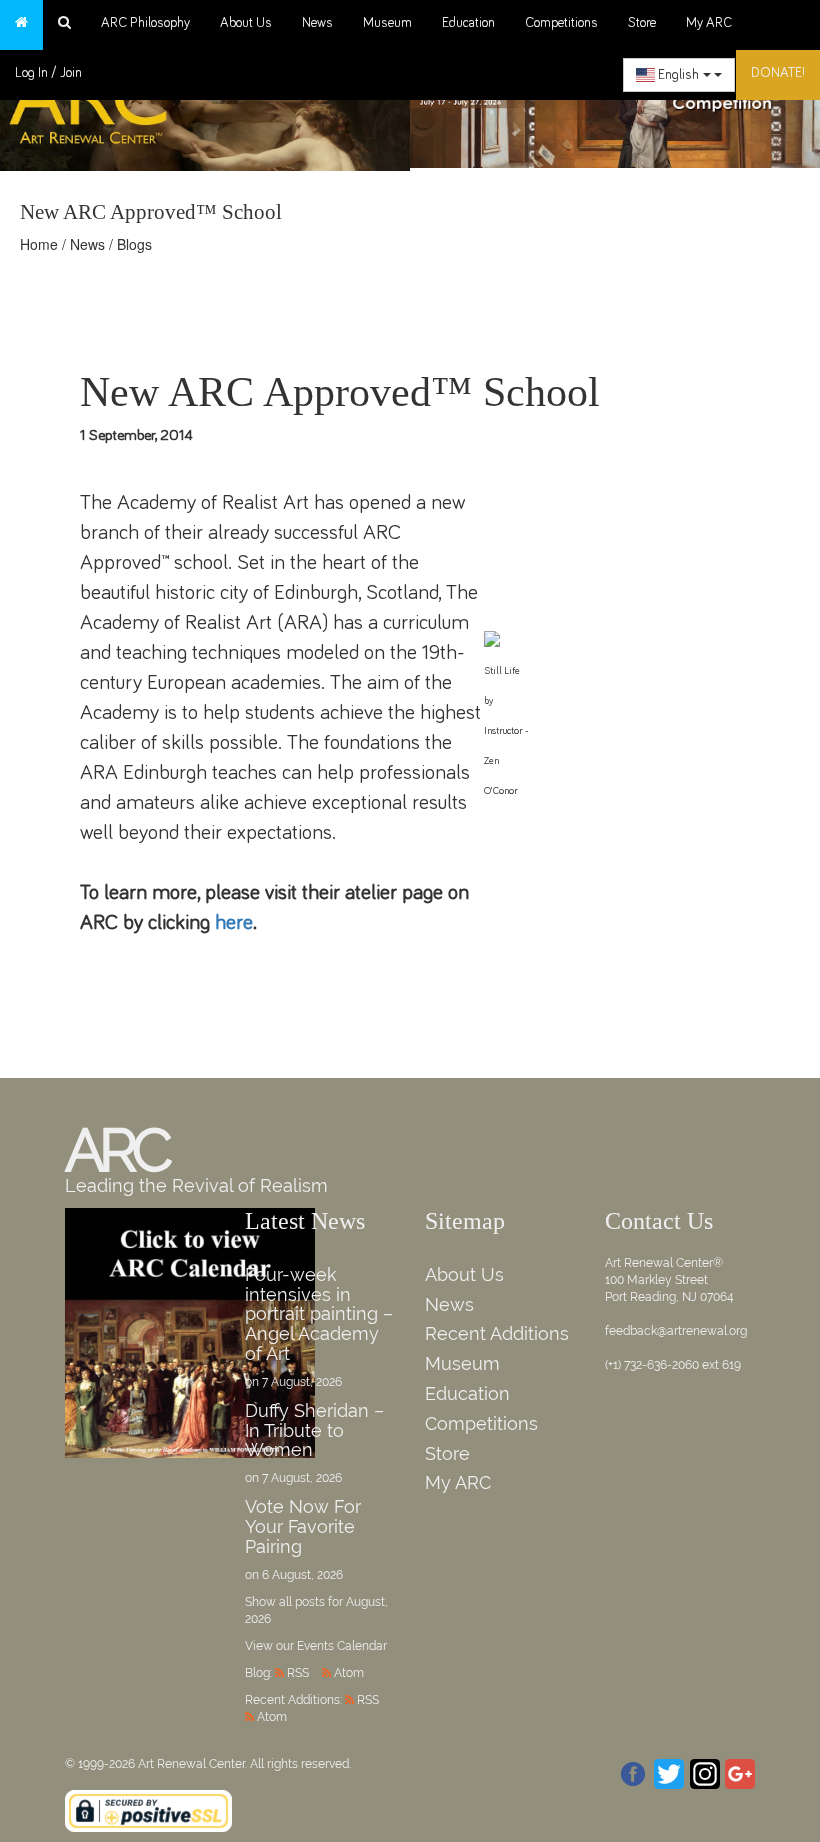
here (234, 922)
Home (39, 244)
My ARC (709, 23)
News (317, 23)
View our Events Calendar (316, 1646)
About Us (246, 23)
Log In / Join (48, 73)
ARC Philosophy (145, 23)
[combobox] (679, 75)
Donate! (778, 73)
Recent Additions (497, 1333)
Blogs (134, 244)
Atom (349, 1673)
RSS (298, 1673)
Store (642, 23)
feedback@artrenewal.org (676, 1331)
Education (468, 23)
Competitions (561, 23)
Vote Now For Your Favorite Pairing (303, 1526)
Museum (387, 23)
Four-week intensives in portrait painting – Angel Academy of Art (319, 1314)
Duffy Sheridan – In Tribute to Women (314, 1430)
